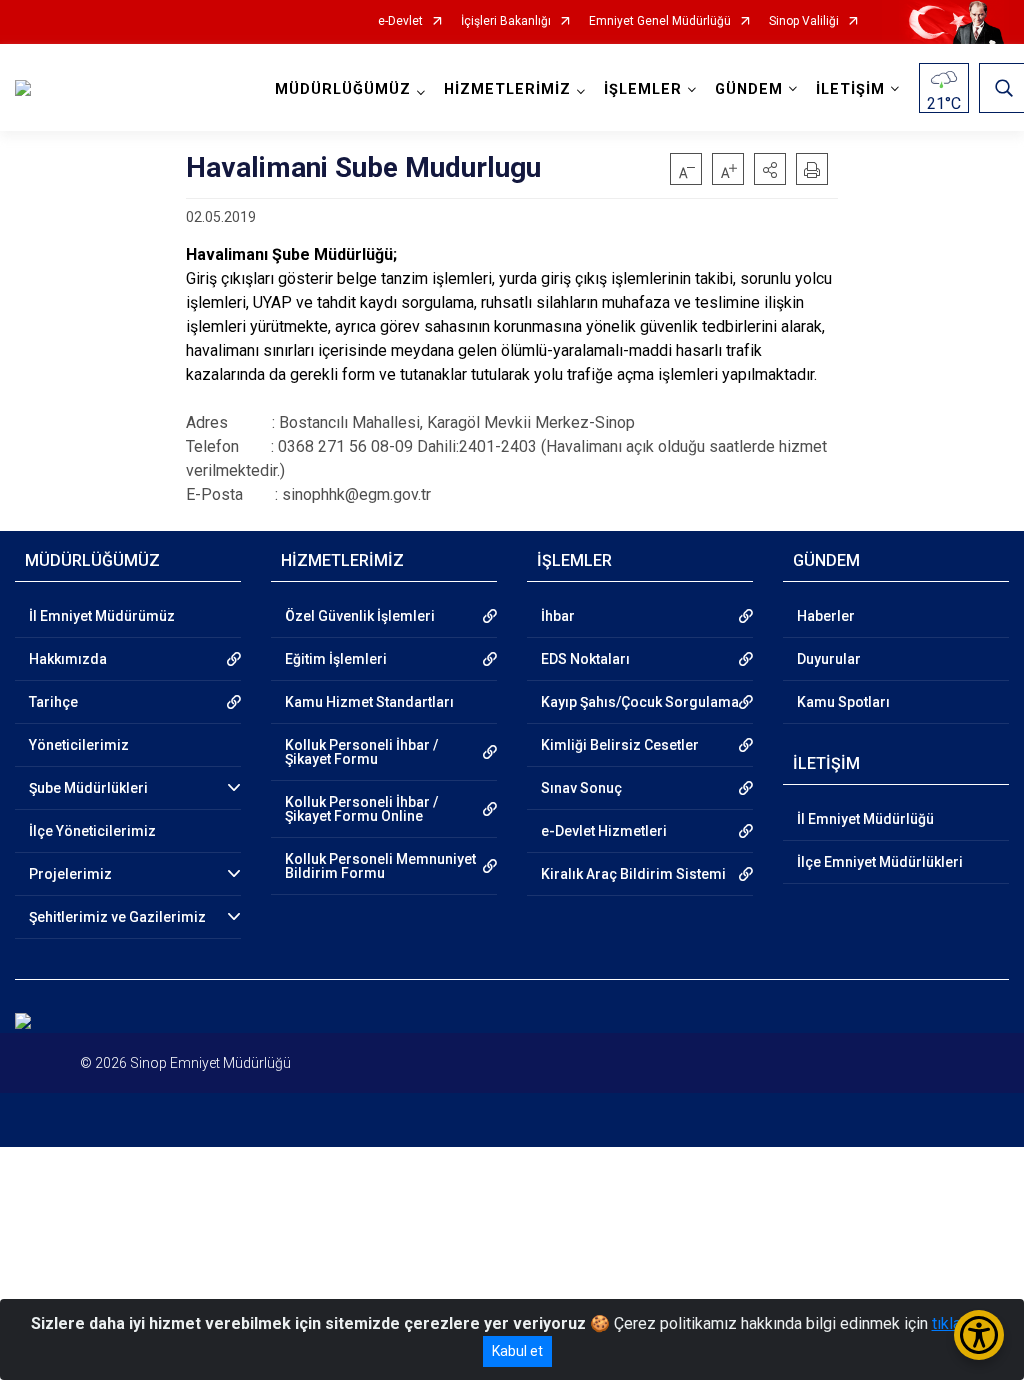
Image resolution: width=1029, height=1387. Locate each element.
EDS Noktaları (585, 659)
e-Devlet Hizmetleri (604, 831)
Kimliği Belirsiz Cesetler (620, 745)
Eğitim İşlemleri (336, 659)
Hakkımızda (68, 659)
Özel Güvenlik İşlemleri (360, 616)
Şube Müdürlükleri (88, 788)
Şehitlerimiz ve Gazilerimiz (117, 917)
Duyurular (829, 659)
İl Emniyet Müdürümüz (102, 616)
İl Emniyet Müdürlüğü (865, 819)
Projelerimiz (70, 874)
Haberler (826, 616)
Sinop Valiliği (804, 21)
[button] (770, 169)
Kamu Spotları (843, 702)
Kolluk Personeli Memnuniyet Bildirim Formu (380, 866)
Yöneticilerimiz (79, 745)
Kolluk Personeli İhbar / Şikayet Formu (361, 752)
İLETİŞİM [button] (850, 89)
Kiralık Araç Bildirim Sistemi (633, 874)
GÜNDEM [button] (749, 89)
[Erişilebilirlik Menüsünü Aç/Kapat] (979, 1335)
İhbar (558, 616)
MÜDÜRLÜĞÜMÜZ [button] (343, 89)
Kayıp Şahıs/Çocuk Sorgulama (640, 702)
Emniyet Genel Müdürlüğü (660, 21)
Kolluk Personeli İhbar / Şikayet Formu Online (361, 809)
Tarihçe (53, 702)
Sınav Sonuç (581, 788)
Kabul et (517, 1351)
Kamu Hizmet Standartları (369, 702)
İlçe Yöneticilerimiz (92, 831)
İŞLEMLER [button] (643, 89)
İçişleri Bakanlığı (506, 21)
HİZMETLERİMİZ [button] (507, 89)
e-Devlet (400, 21)
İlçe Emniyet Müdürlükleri (880, 862)
